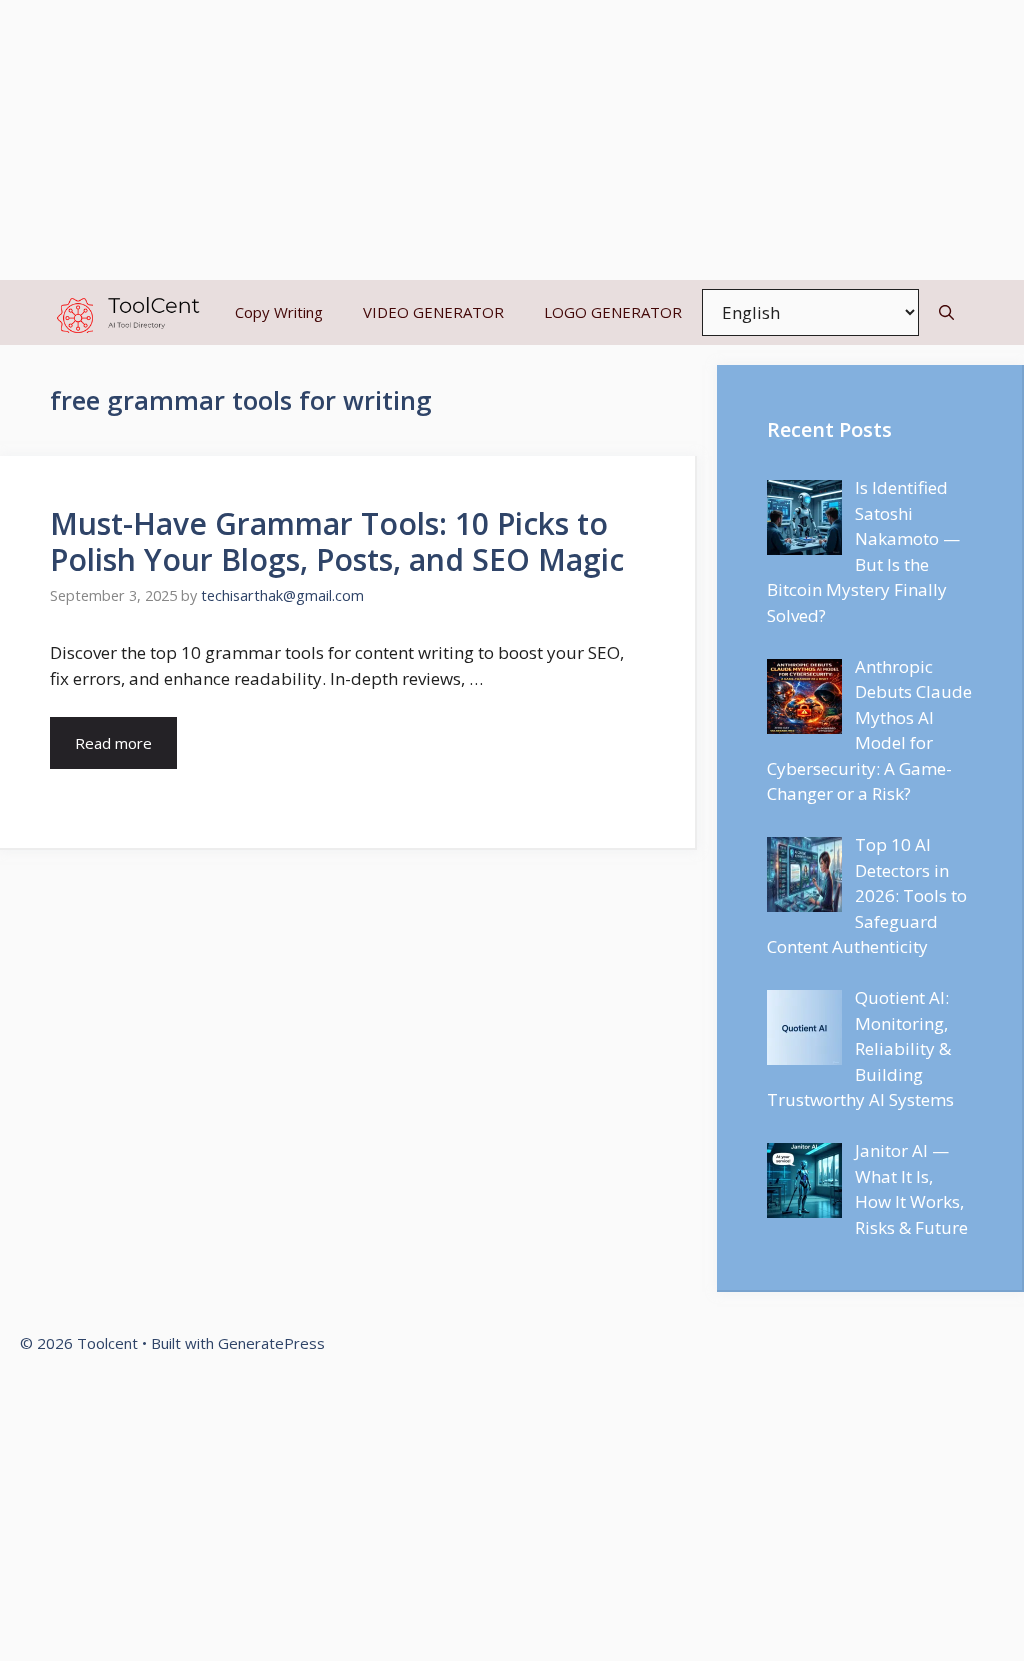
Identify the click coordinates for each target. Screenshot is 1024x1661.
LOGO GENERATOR (613, 312)
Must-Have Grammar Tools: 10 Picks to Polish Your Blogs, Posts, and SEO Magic (337, 541)
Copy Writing (279, 312)
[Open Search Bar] (946, 312)
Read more (113, 743)
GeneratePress (271, 1343)
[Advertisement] (512, 140)
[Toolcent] (125, 312)
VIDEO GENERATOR (433, 312)
